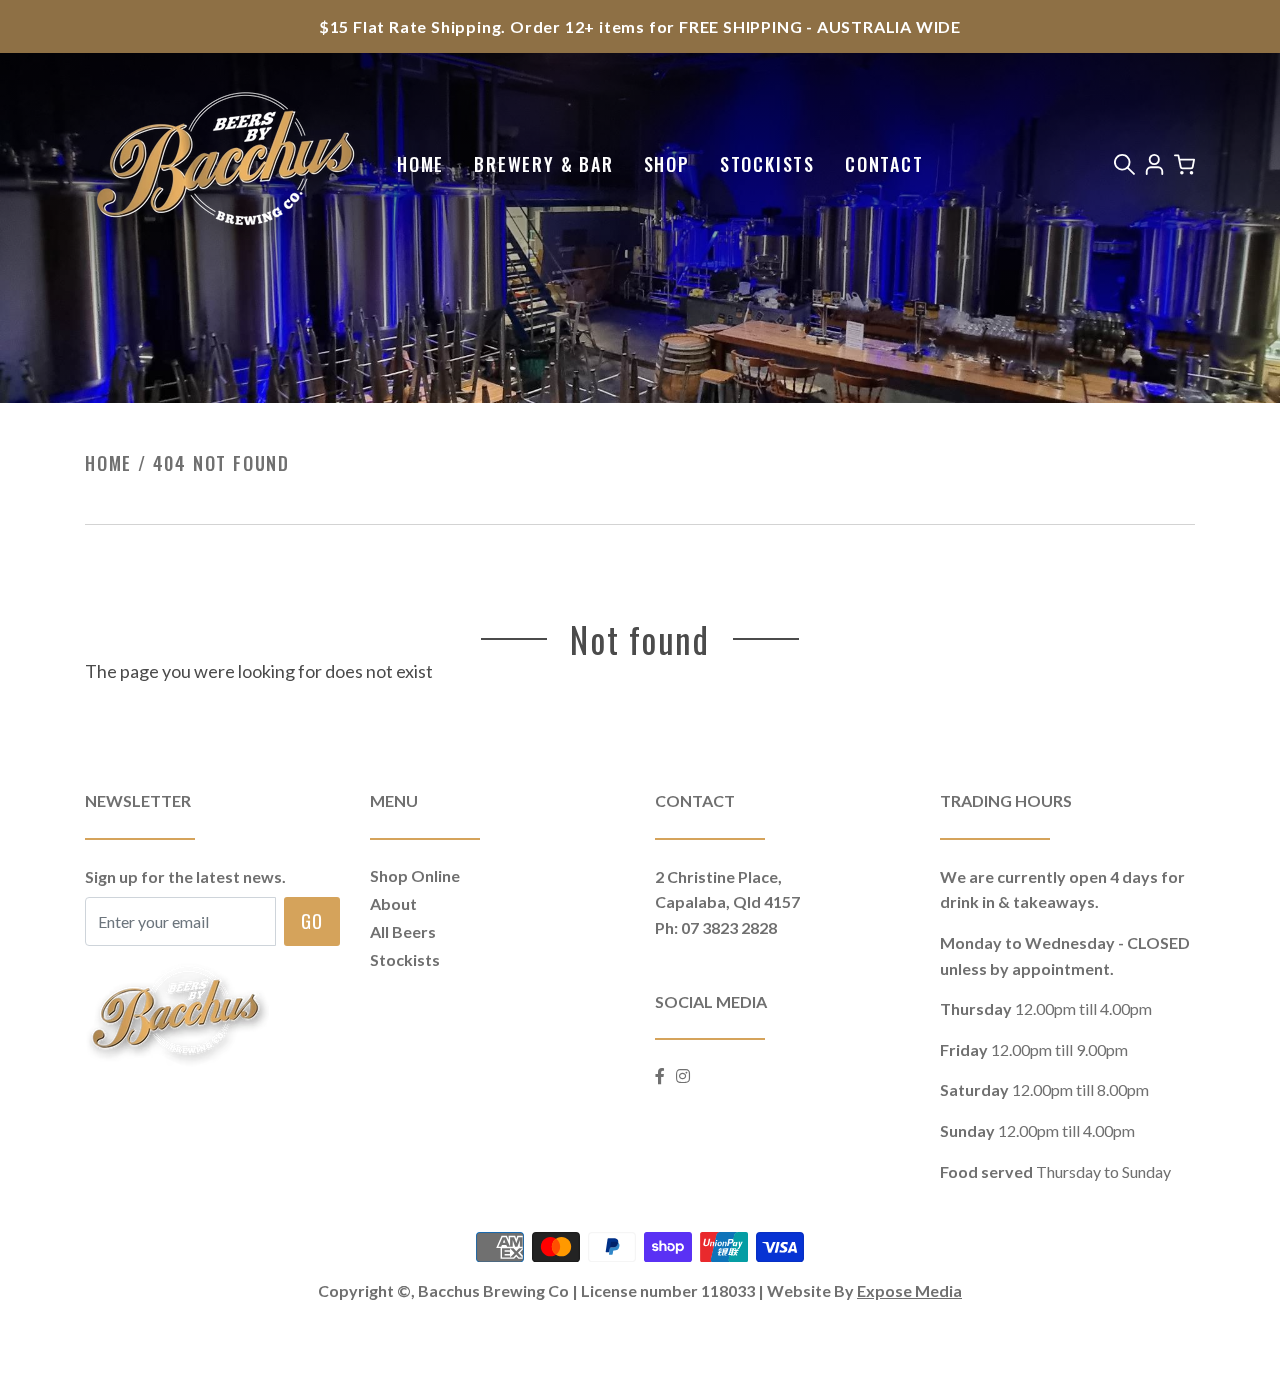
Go (312, 920)
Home (420, 164)
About (393, 903)
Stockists (767, 164)
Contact (884, 164)
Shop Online (415, 875)
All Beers (403, 931)
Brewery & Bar (543, 164)
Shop (667, 164)
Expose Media (909, 1290)
